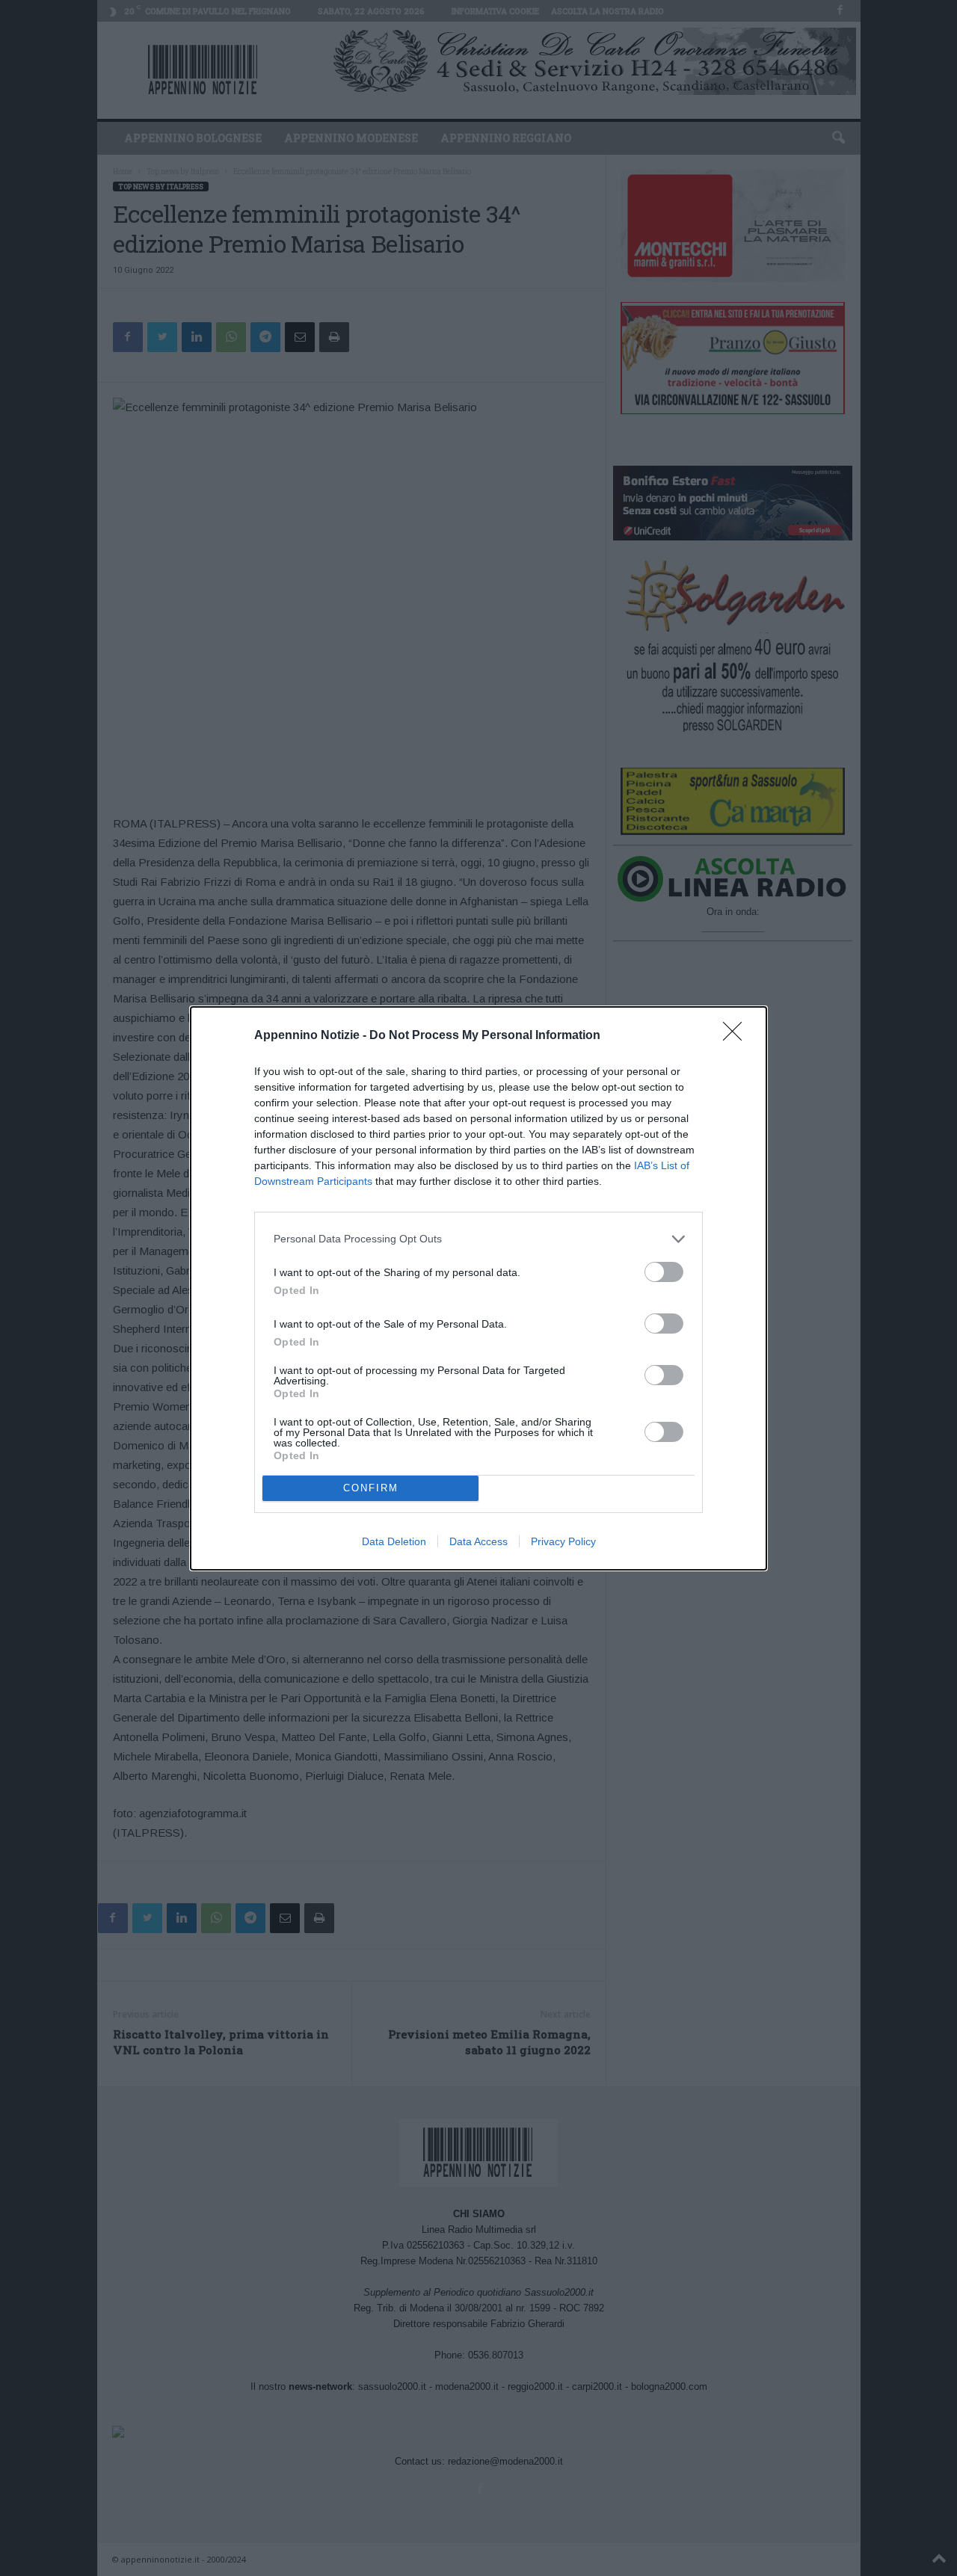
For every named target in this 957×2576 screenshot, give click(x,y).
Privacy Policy (563, 1541)
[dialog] (478, 1288)
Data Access (478, 1541)
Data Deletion (394, 1541)
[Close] (737, 1036)
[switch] (664, 1272)
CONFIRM (371, 1488)
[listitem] (478, 1239)
